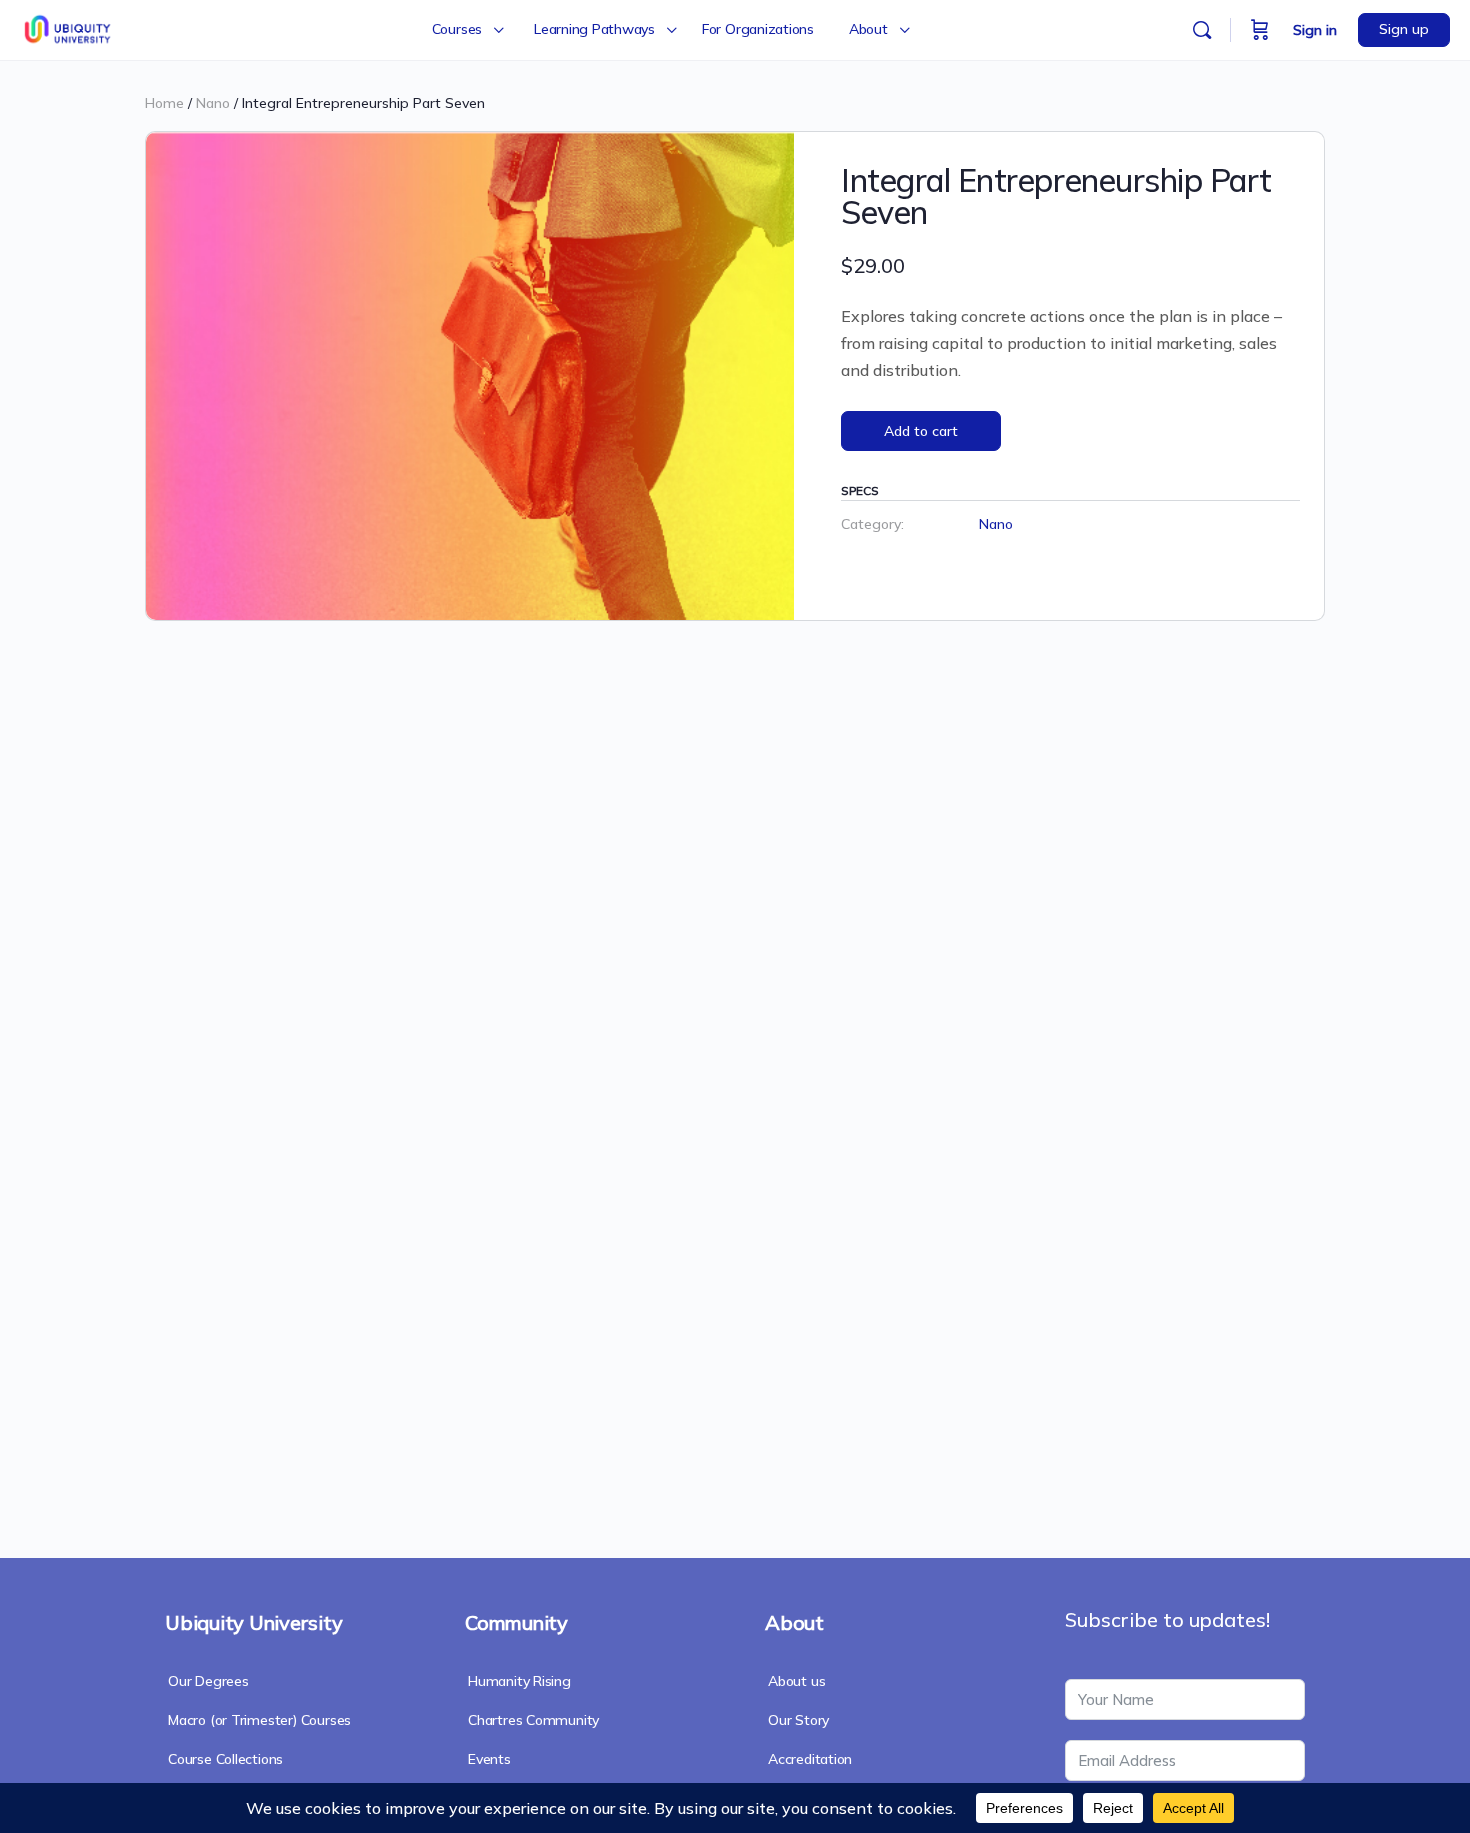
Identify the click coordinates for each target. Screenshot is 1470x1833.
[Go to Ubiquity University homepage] (69, 27)
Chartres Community (533, 1720)
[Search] (1202, 30)
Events (489, 1759)
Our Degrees (208, 1681)
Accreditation (810, 1759)
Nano (213, 103)
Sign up (1404, 29)
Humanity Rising (519, 1681)
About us (796, 1681)
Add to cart (921, 431)
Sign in (1315, 30)
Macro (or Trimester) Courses (259, 1720)
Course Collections (225, 1759)
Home (164, 103)
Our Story (798, 1720)
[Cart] (1260, 30)
